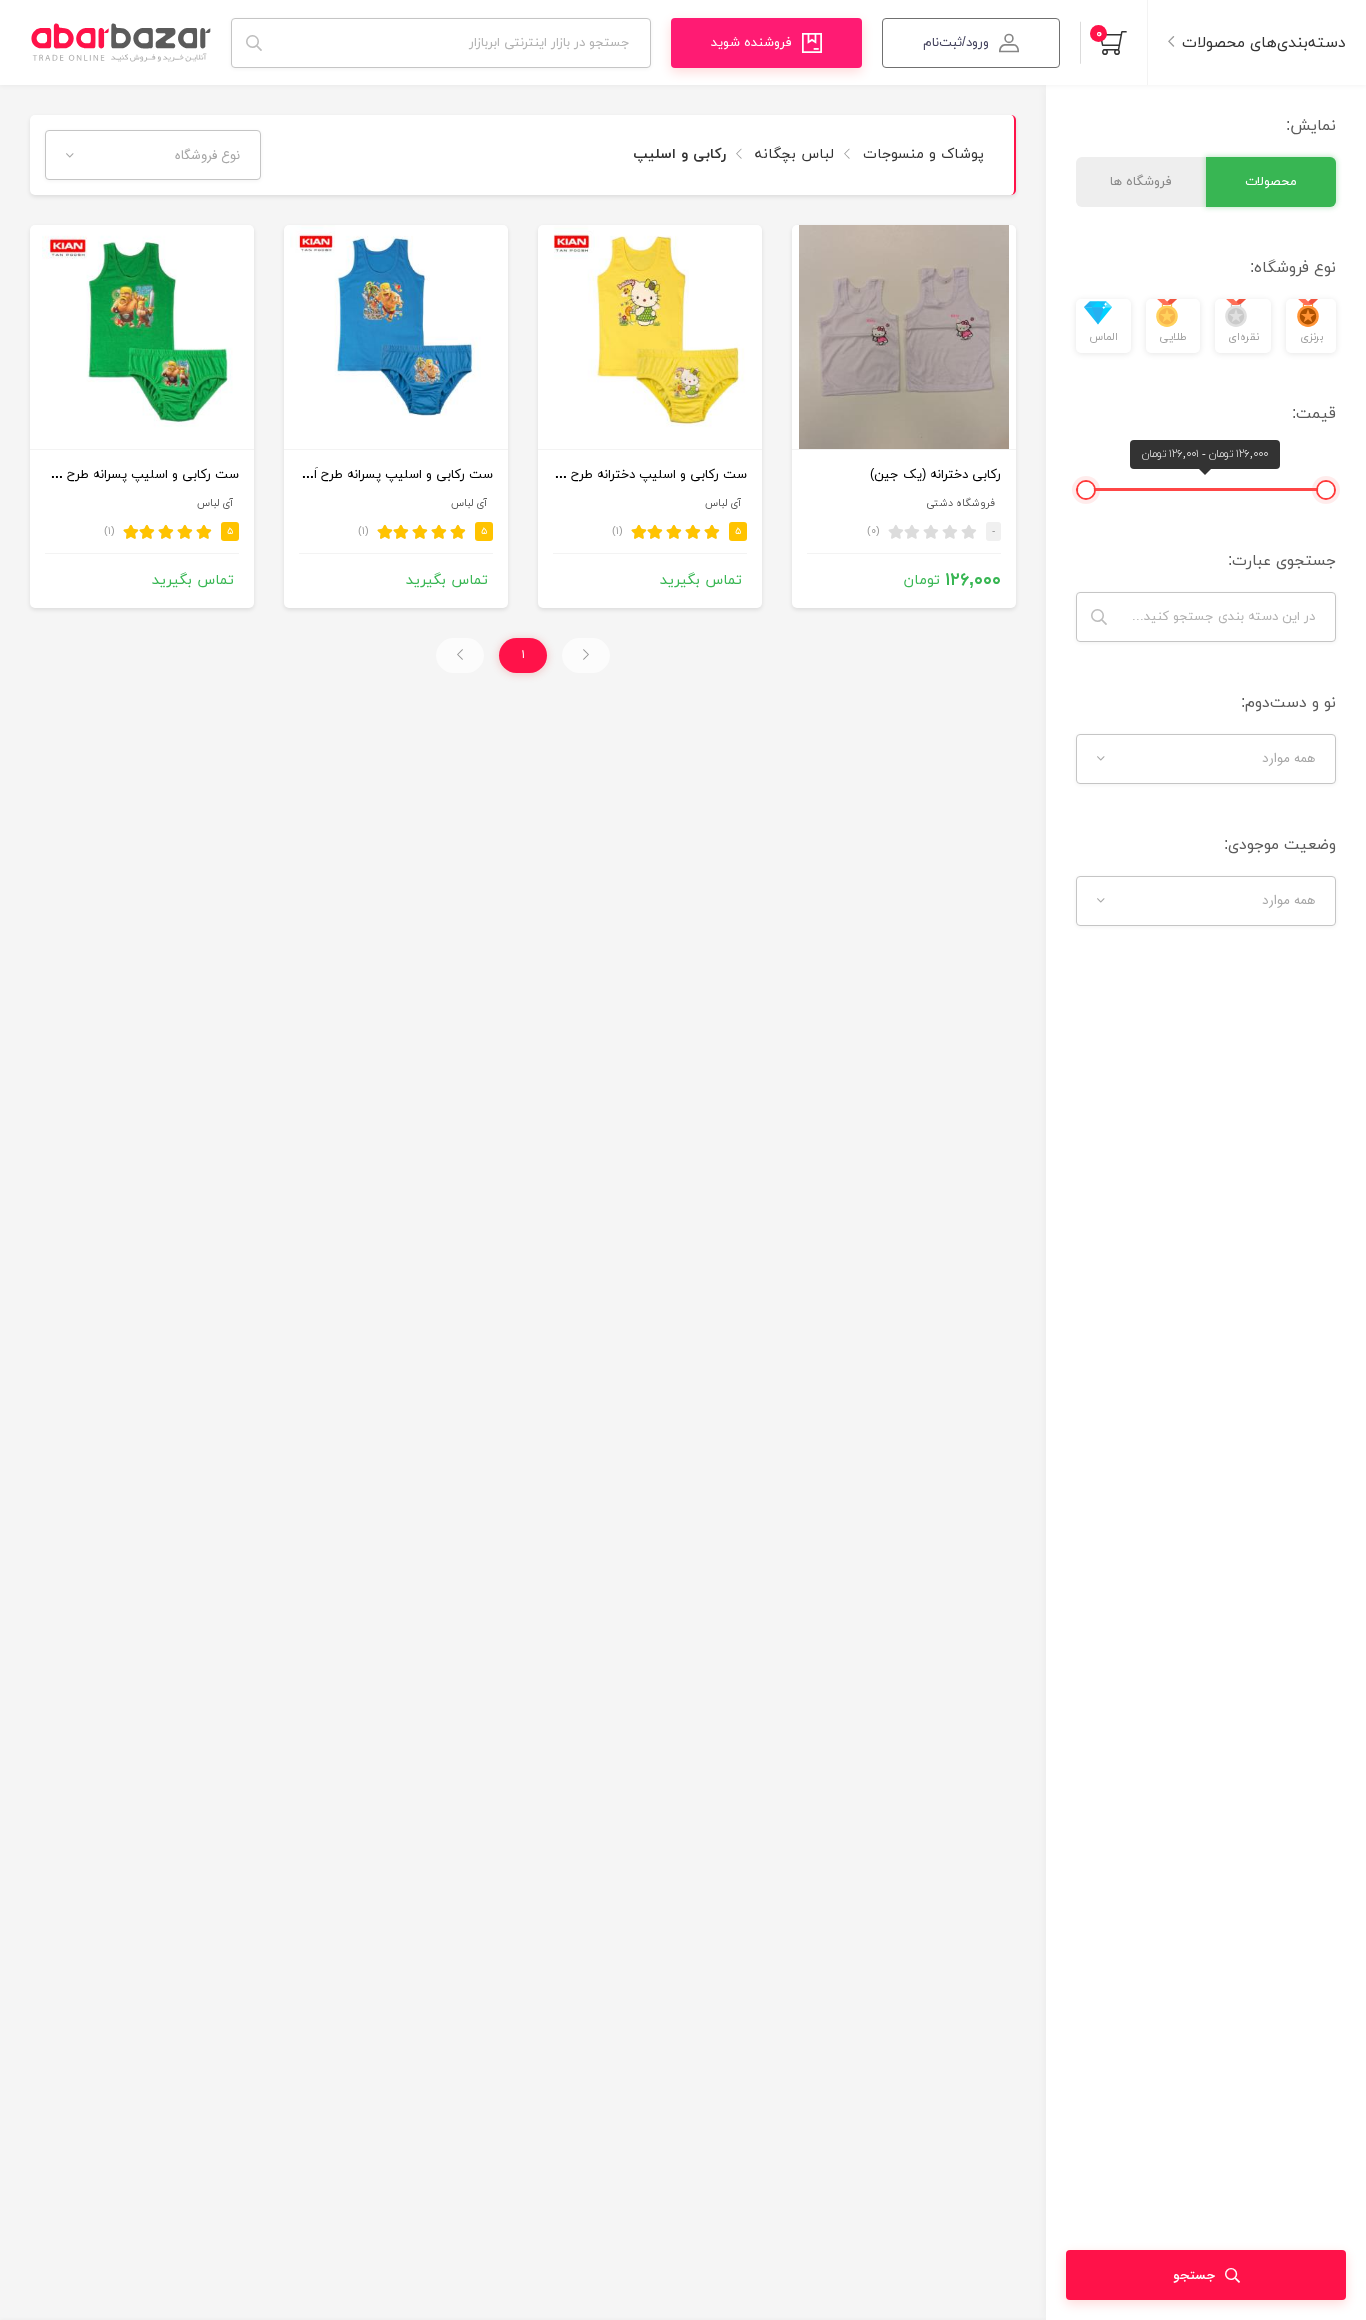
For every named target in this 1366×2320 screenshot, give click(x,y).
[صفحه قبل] (586, 655)
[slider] (1326, 490)
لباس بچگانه (792, 154)
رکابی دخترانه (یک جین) (935, 475)
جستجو (1194, 2275)
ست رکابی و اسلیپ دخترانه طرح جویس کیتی (622, 475)
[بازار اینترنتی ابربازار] (120, 42)
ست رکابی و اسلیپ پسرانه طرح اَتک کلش (378, 475)
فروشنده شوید (751, 43)
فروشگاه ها (1141, 182)
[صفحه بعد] (460, 655)
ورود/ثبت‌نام (956, 43)
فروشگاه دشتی (960, 503)
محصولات (1271, 182)
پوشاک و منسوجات (921, 154)
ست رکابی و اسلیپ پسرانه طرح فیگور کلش (119, 475)
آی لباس (723, 503)
